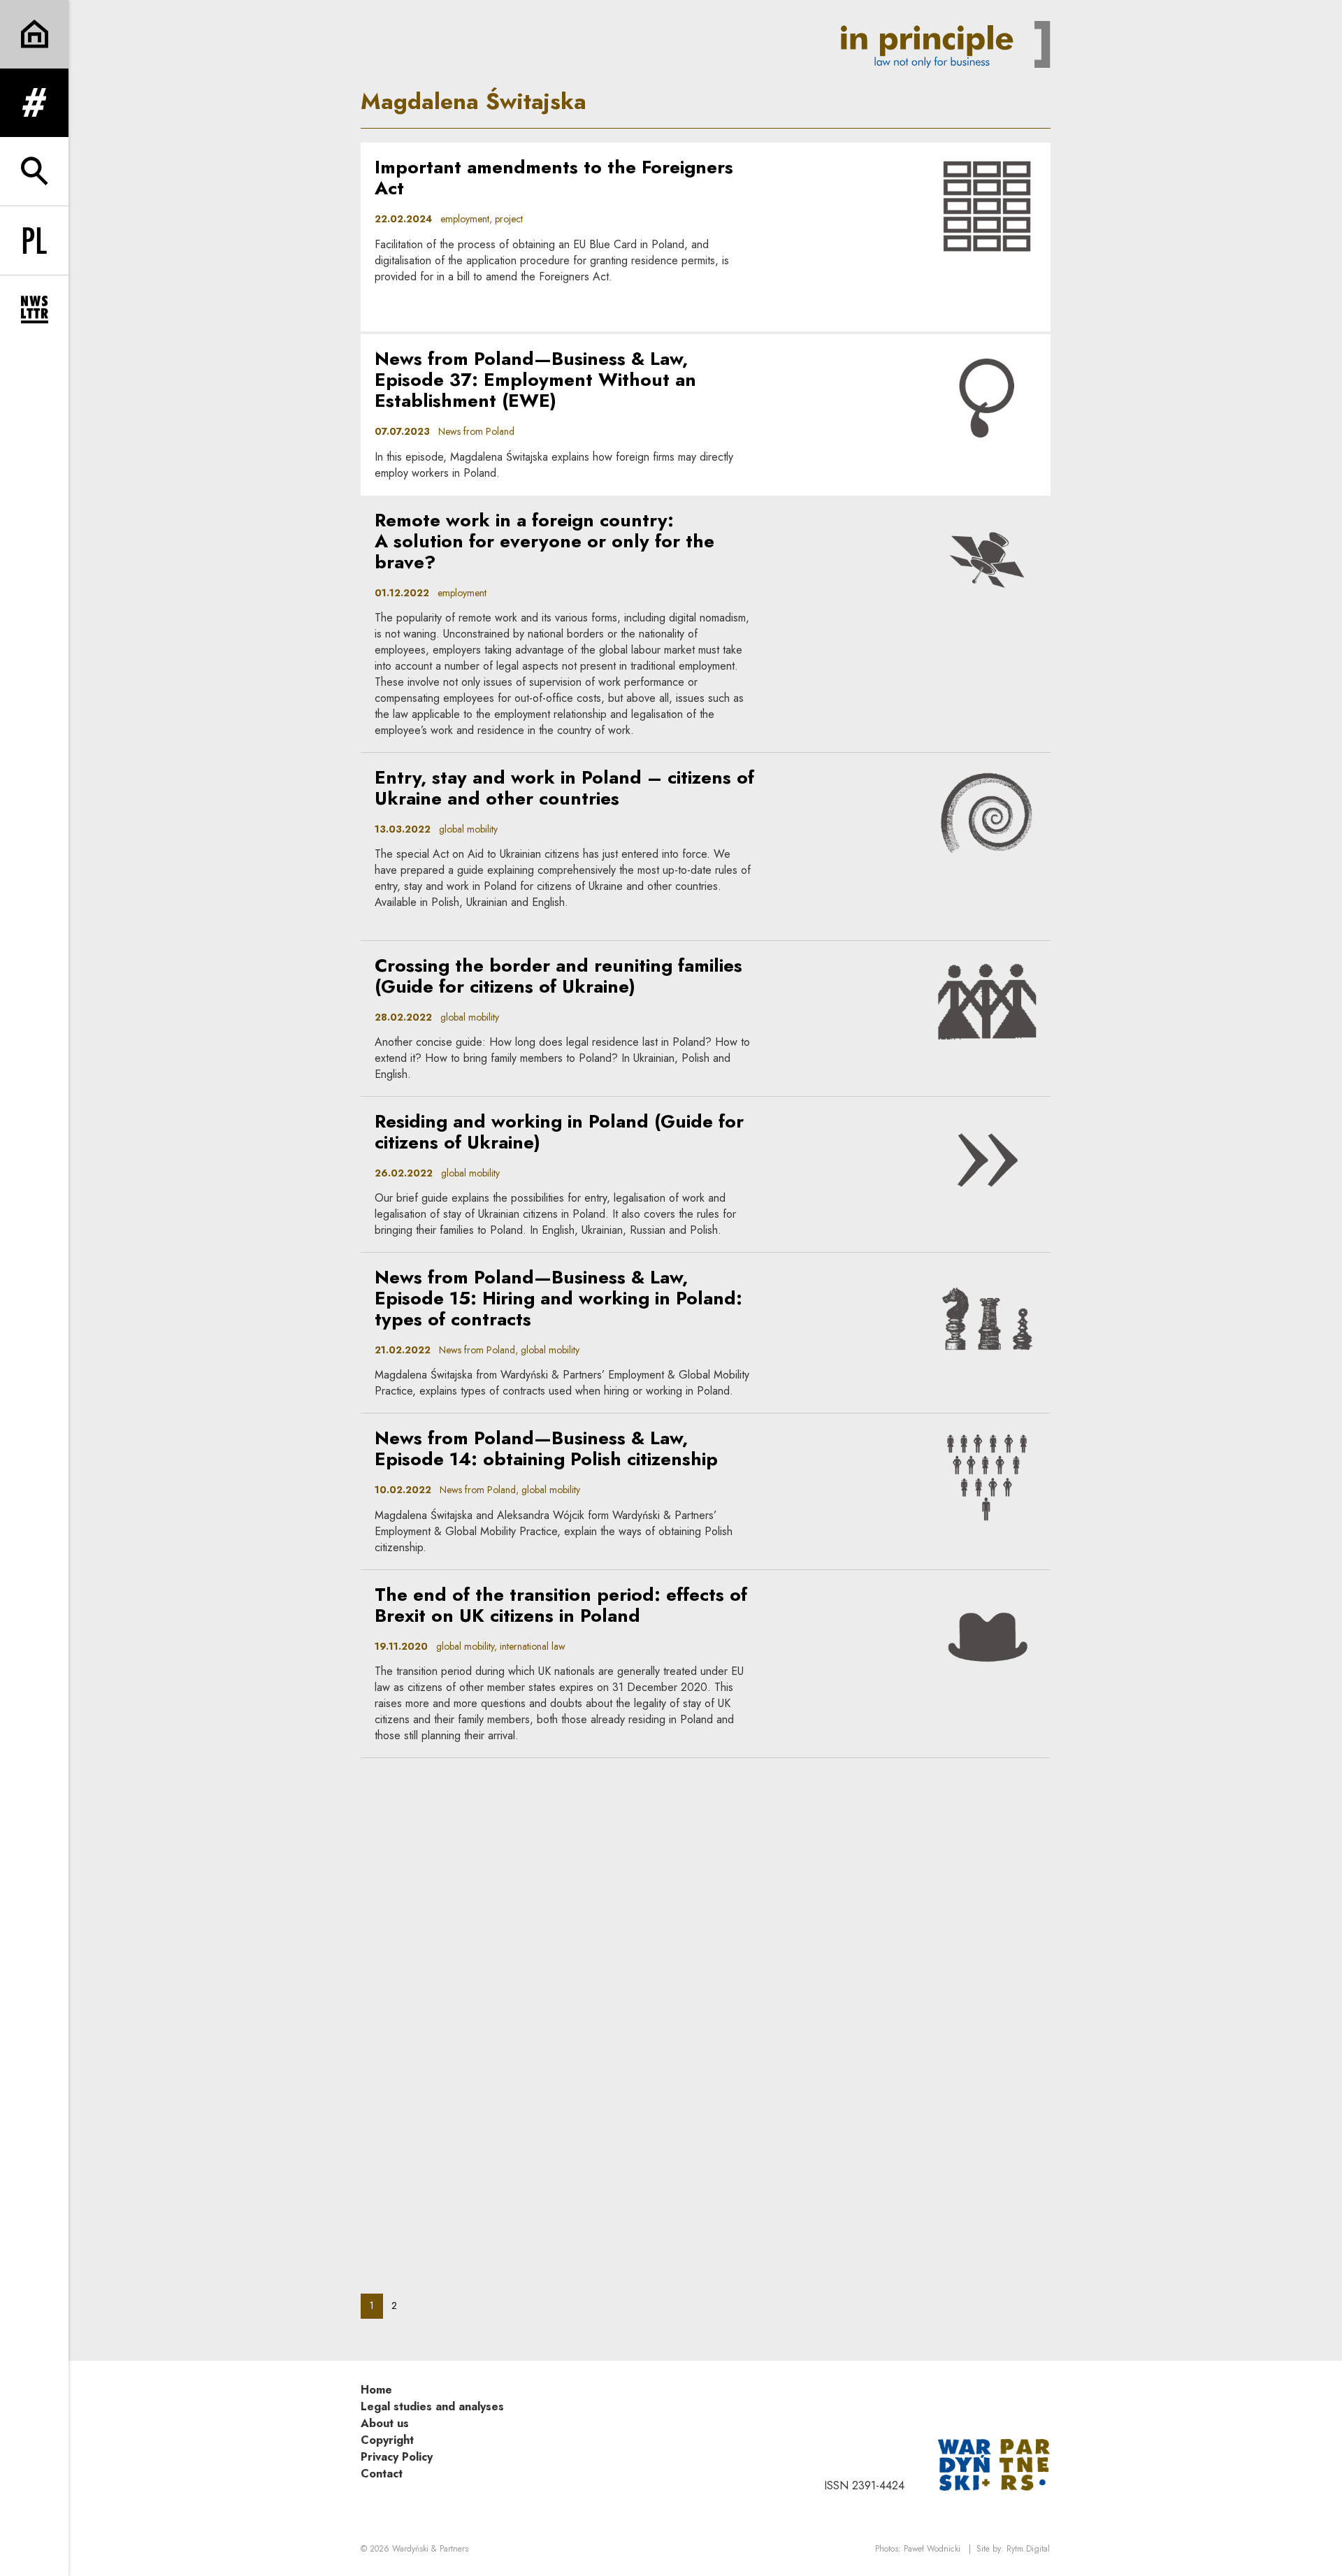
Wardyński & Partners (430, 2549)
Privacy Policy (397, 2457)
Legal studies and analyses (432, 2406)
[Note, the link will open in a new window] (994, 2464)
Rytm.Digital (1028, 2549)
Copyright (387, 2440)
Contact (382, 2474)
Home (376, 2390)
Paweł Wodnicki (932, 2549)
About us (385, 2423)
